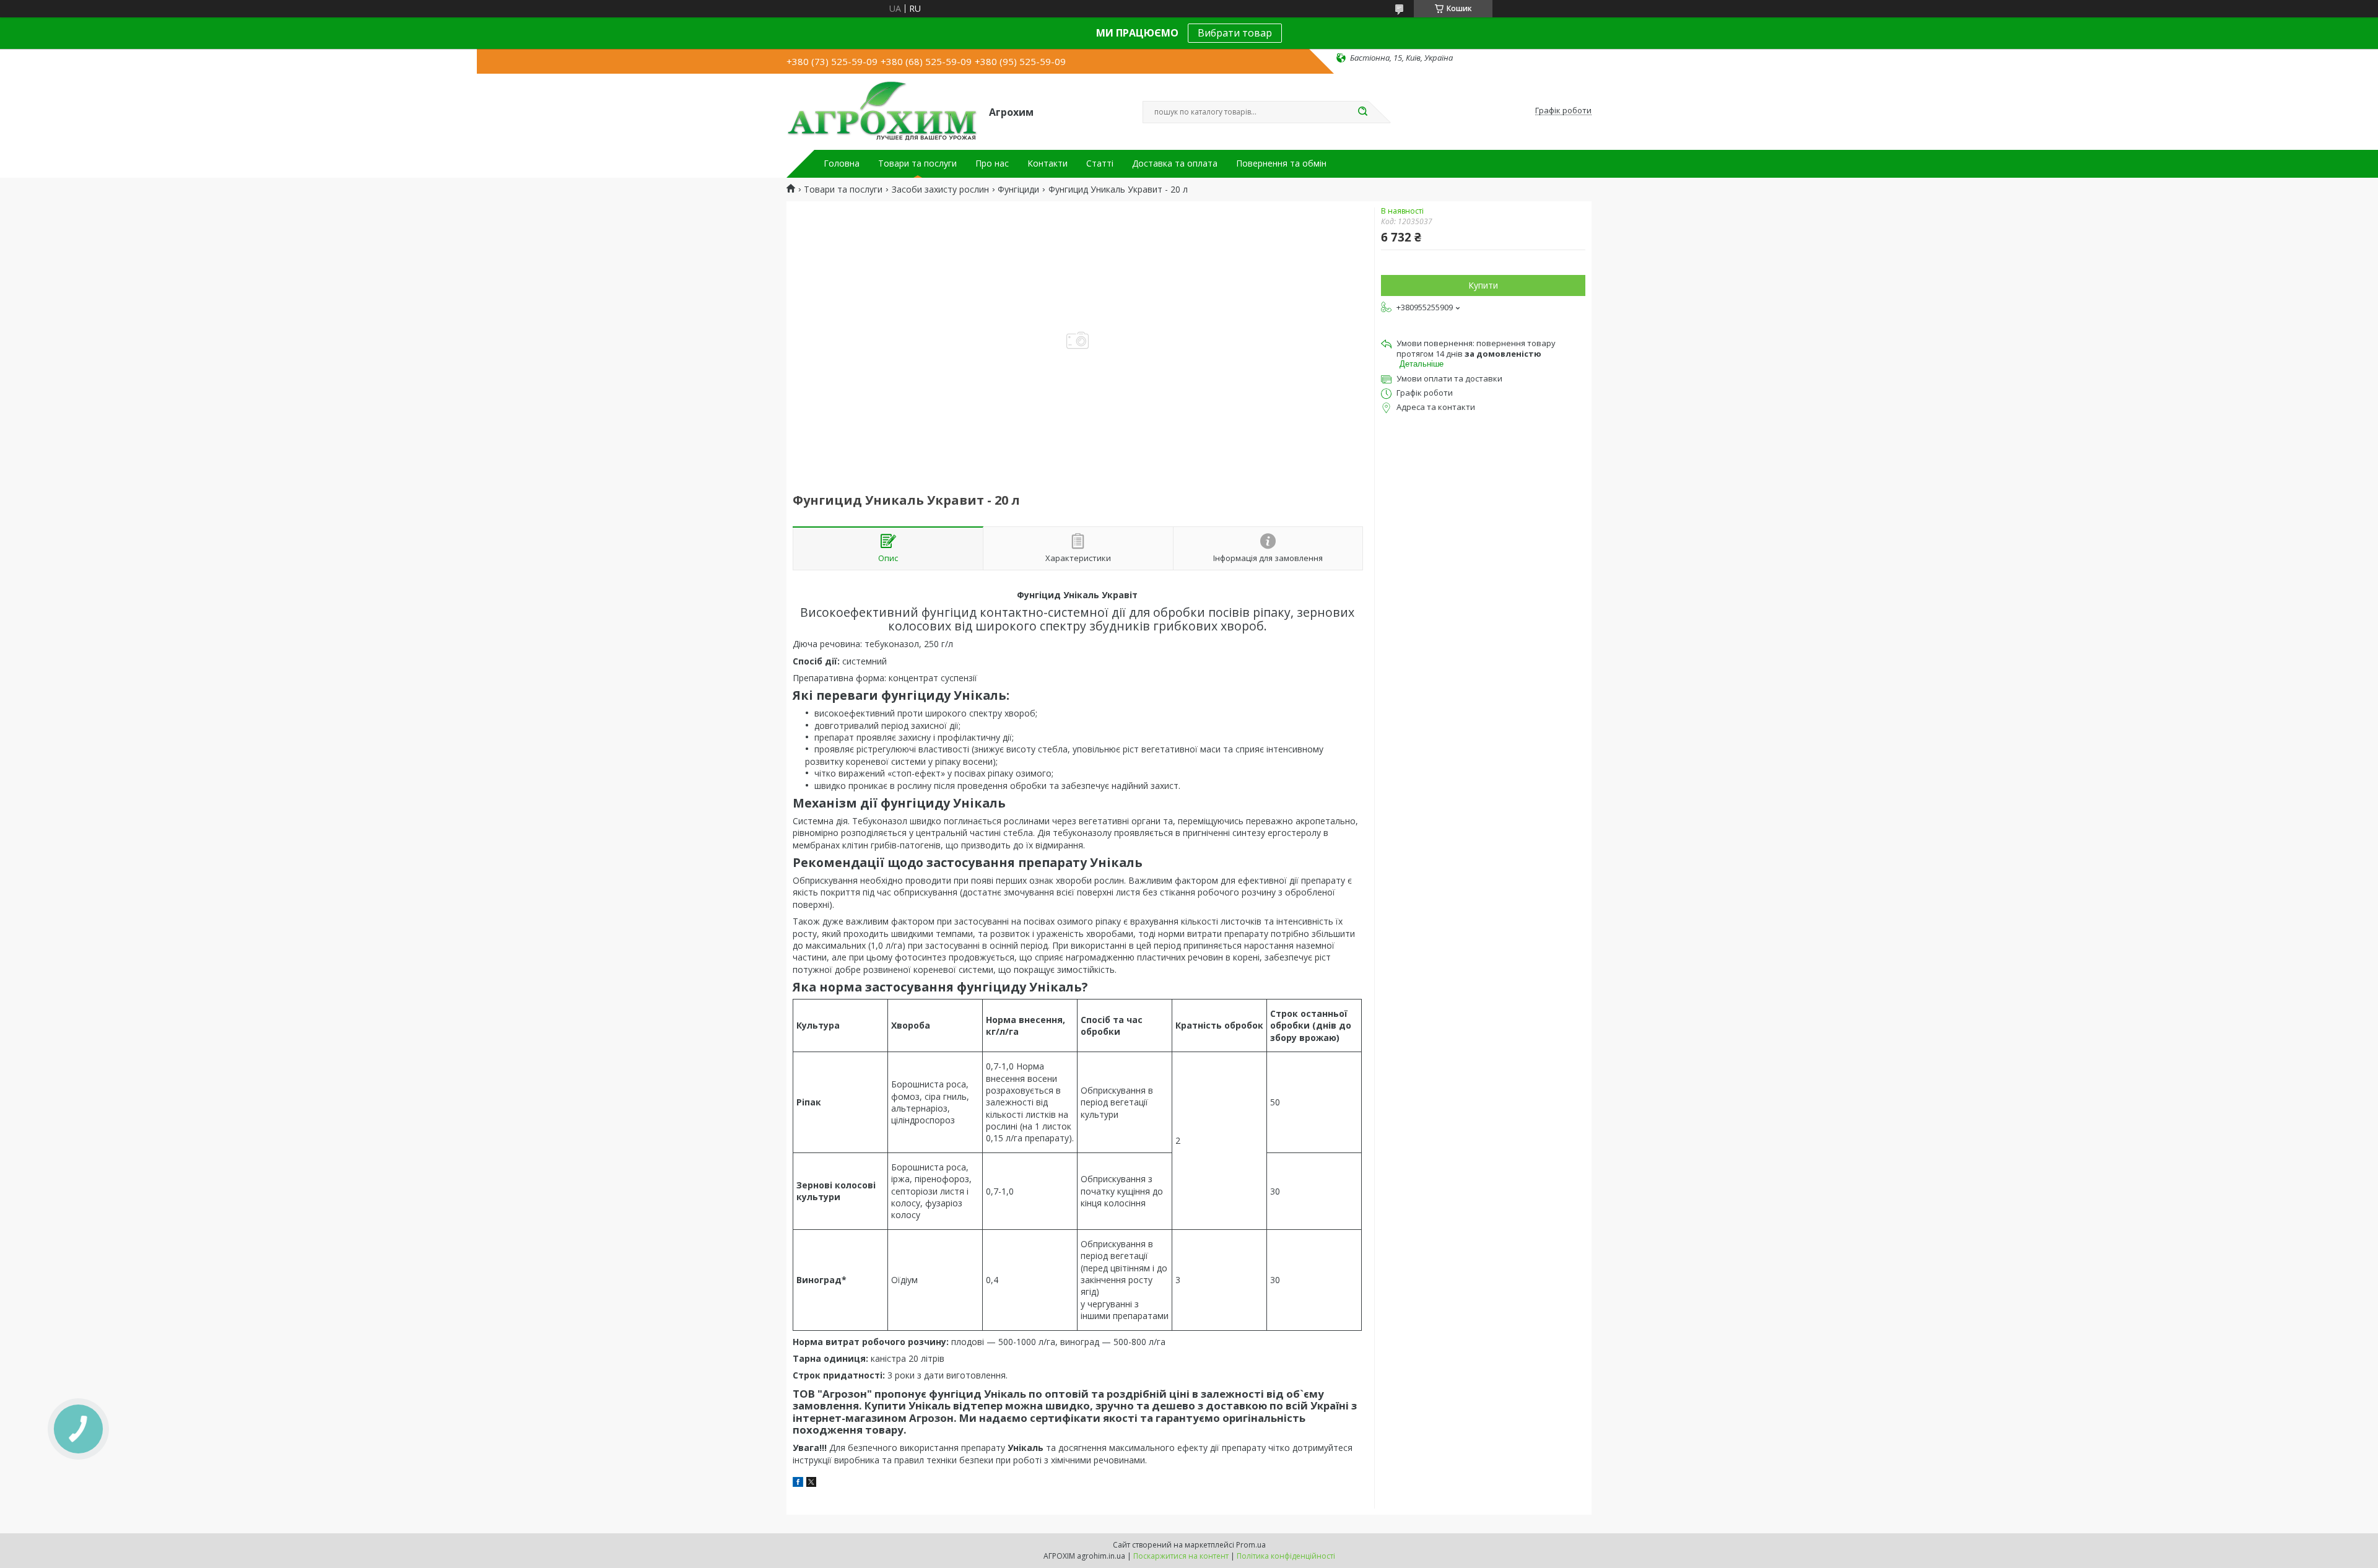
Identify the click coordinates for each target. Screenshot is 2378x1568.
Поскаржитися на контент (1181, 1556)
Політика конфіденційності (1286, 1556)
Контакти (1047, 163)
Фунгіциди (1018, 189)
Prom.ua (1251, 1545)
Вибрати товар (1235, 33)
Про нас (992, 163)
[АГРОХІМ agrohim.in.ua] (882, 111)
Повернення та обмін (1281, 163)
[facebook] (798, 1483)
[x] (811, 1483)
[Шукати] (1362, 112)
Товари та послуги (917, 163)
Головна (842, 163)
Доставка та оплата (1175, 163)
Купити (1483, 285)
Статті (1100, 163)
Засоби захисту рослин (940, 189)
